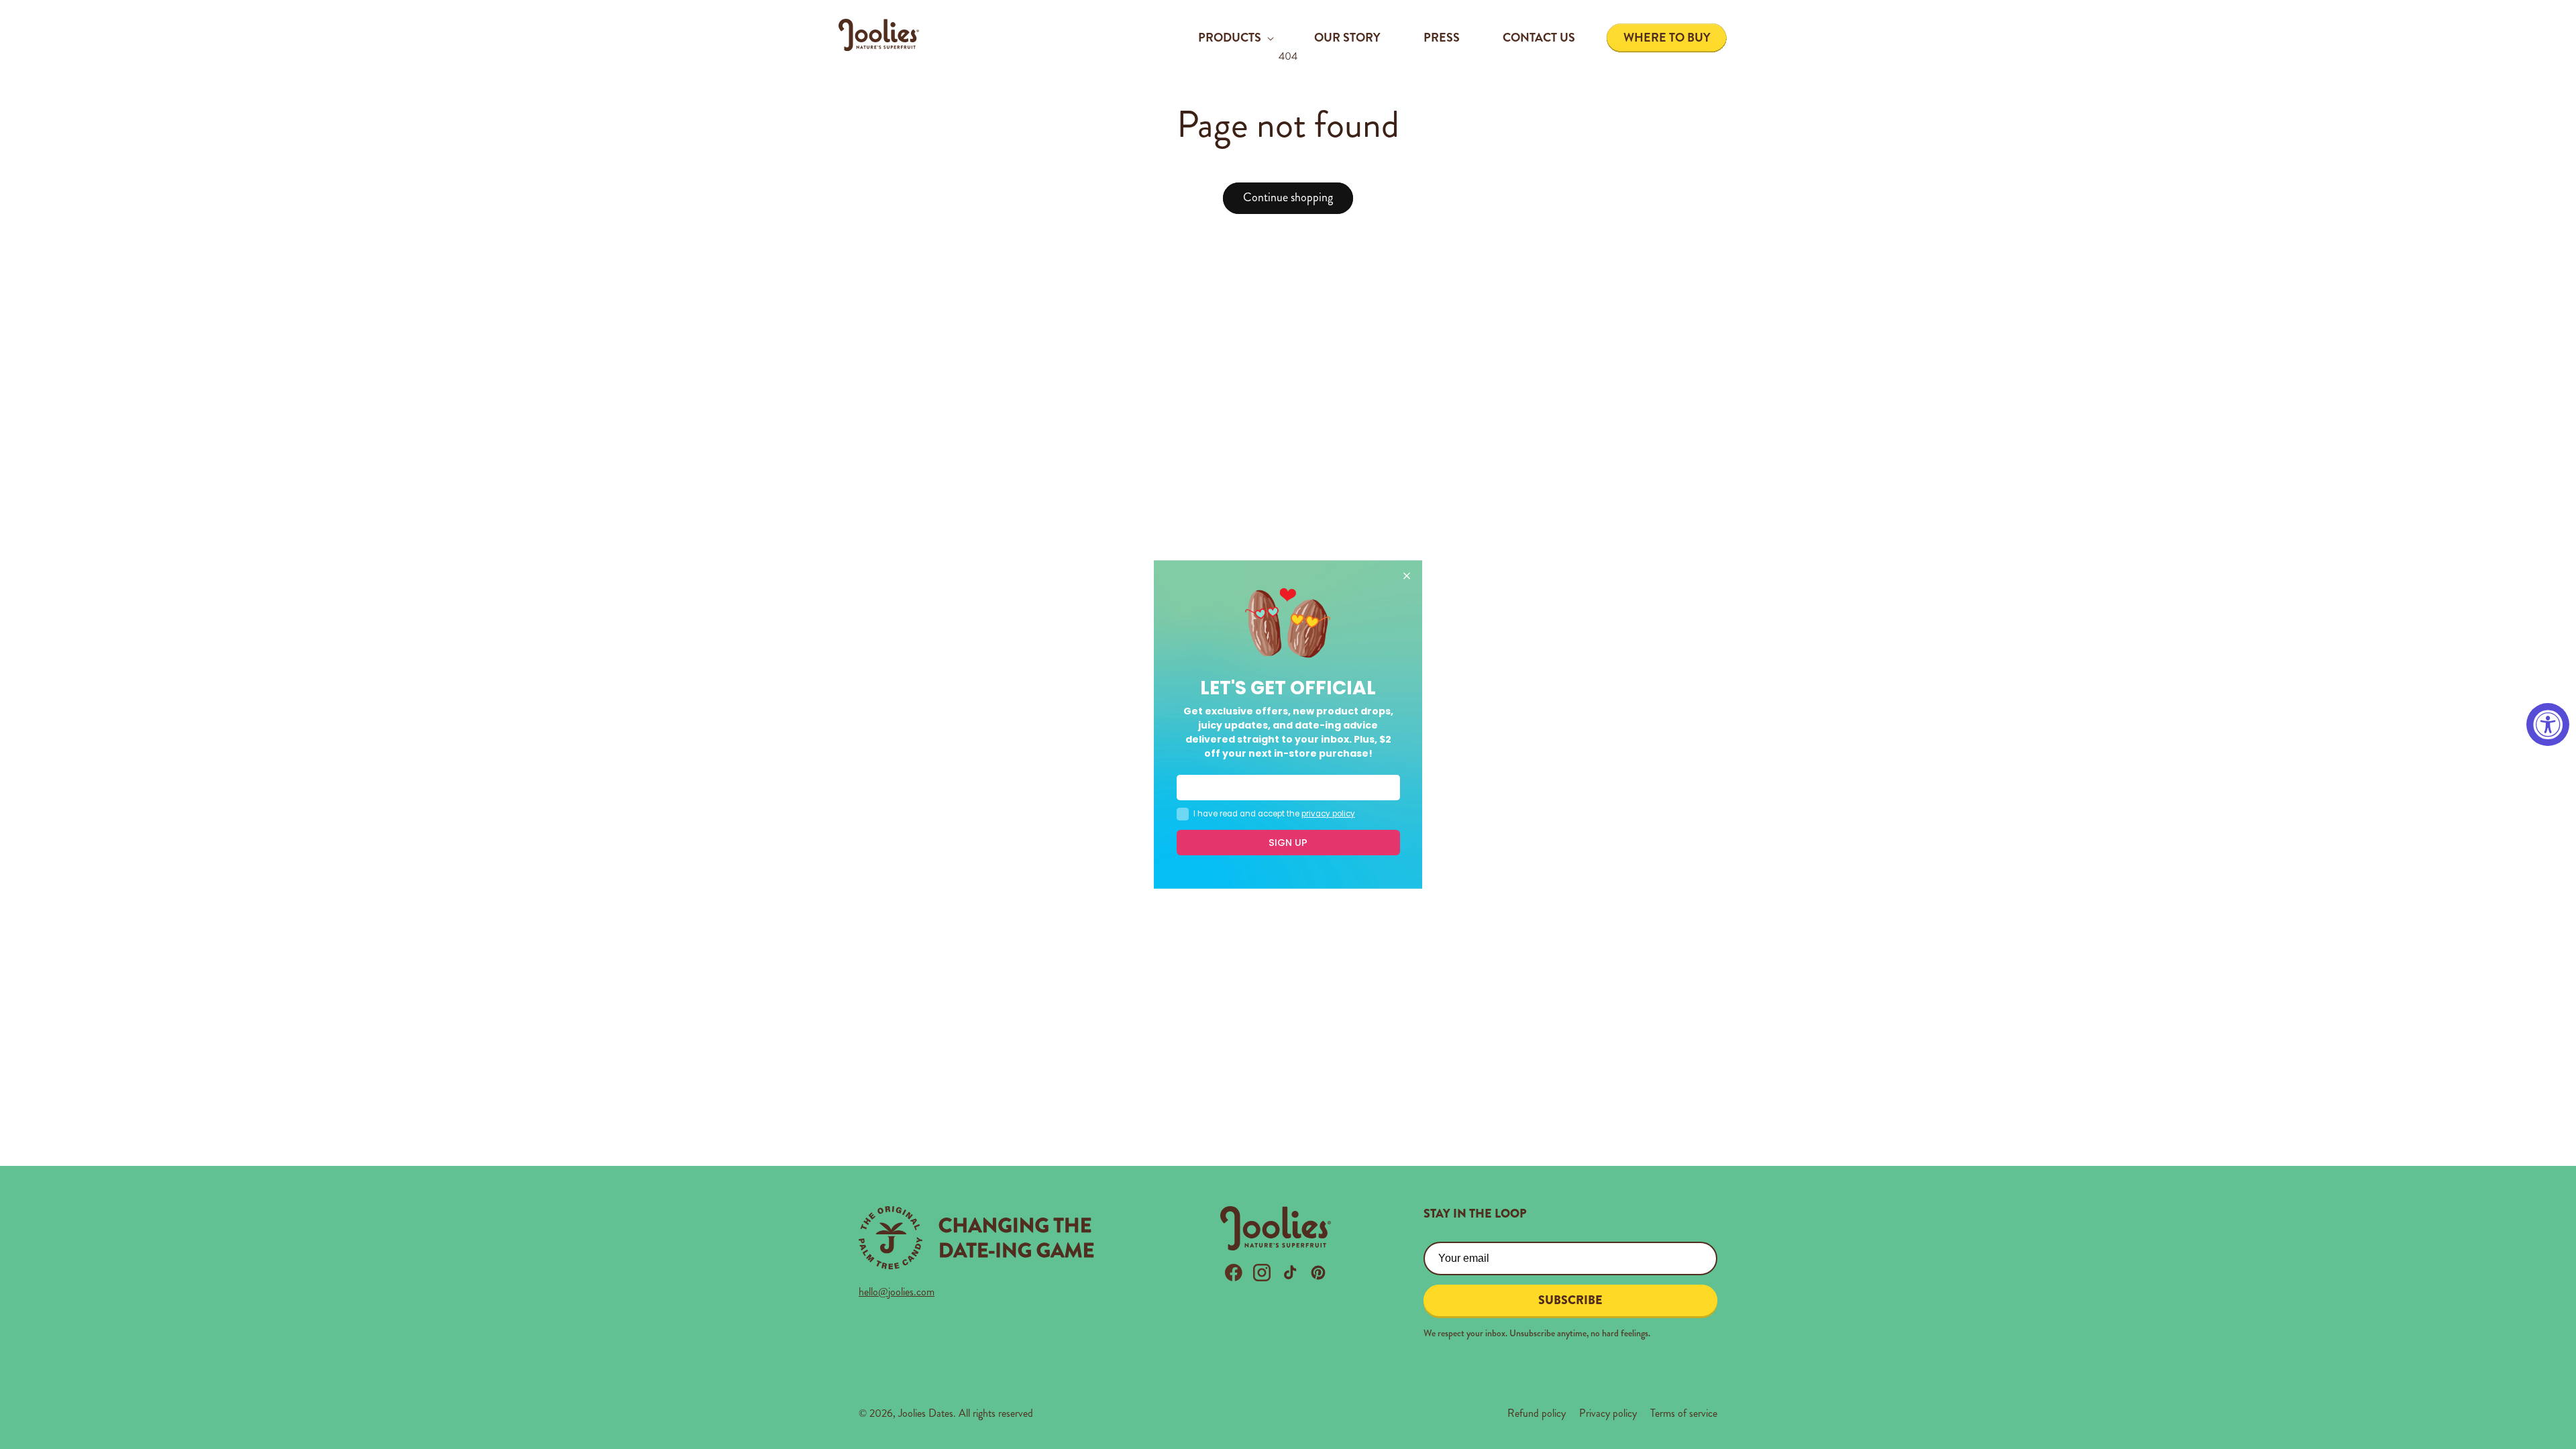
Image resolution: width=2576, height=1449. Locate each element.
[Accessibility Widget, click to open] (2548, 724)
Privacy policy (1608, 1413)
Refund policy (1537, 1413)
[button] (1235, 38)
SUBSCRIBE (1570, 1300)
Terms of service (1684, 1413)
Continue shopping (1288, 197)
